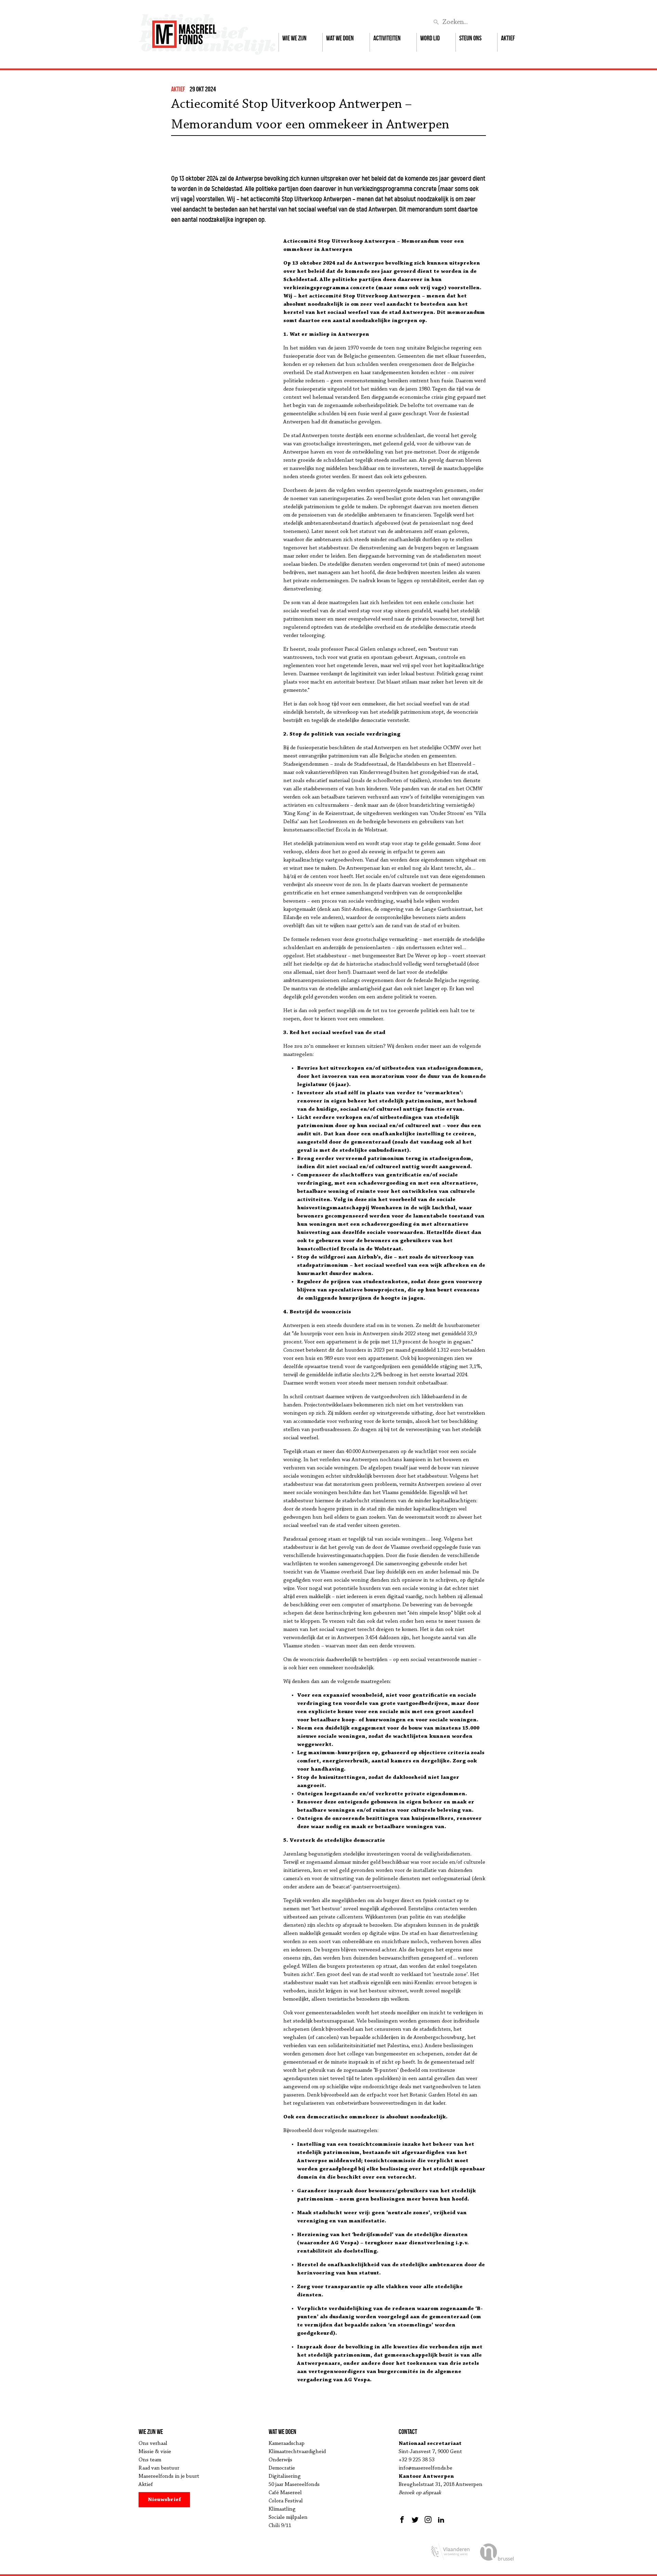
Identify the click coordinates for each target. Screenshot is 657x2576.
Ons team (150, 2460)
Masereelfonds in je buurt (169, 2476)
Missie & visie (155, 2452)
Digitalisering (285, 2476)
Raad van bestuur (159, 2468)
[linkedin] (441, 2520)
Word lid (430, 38)
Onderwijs (280, 2460)
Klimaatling (282, 2509)
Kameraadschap (287, 2444)
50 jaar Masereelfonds (294, 2485)
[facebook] (403, 2520)
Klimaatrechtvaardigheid (297, 2452)
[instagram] (428, 2520)
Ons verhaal (153, 2444)
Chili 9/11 (280, 2526)
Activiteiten (387, 38)
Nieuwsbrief (164, 2500)
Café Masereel (285, 2493)
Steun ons (470, 38)
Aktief (508, 38)
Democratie (282, 2468)
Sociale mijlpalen (288, 2517)
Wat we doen (340, 38)
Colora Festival (286, 2501)
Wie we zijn (294, 38)
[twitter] (415, 2520)
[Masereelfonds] (184, 31)
